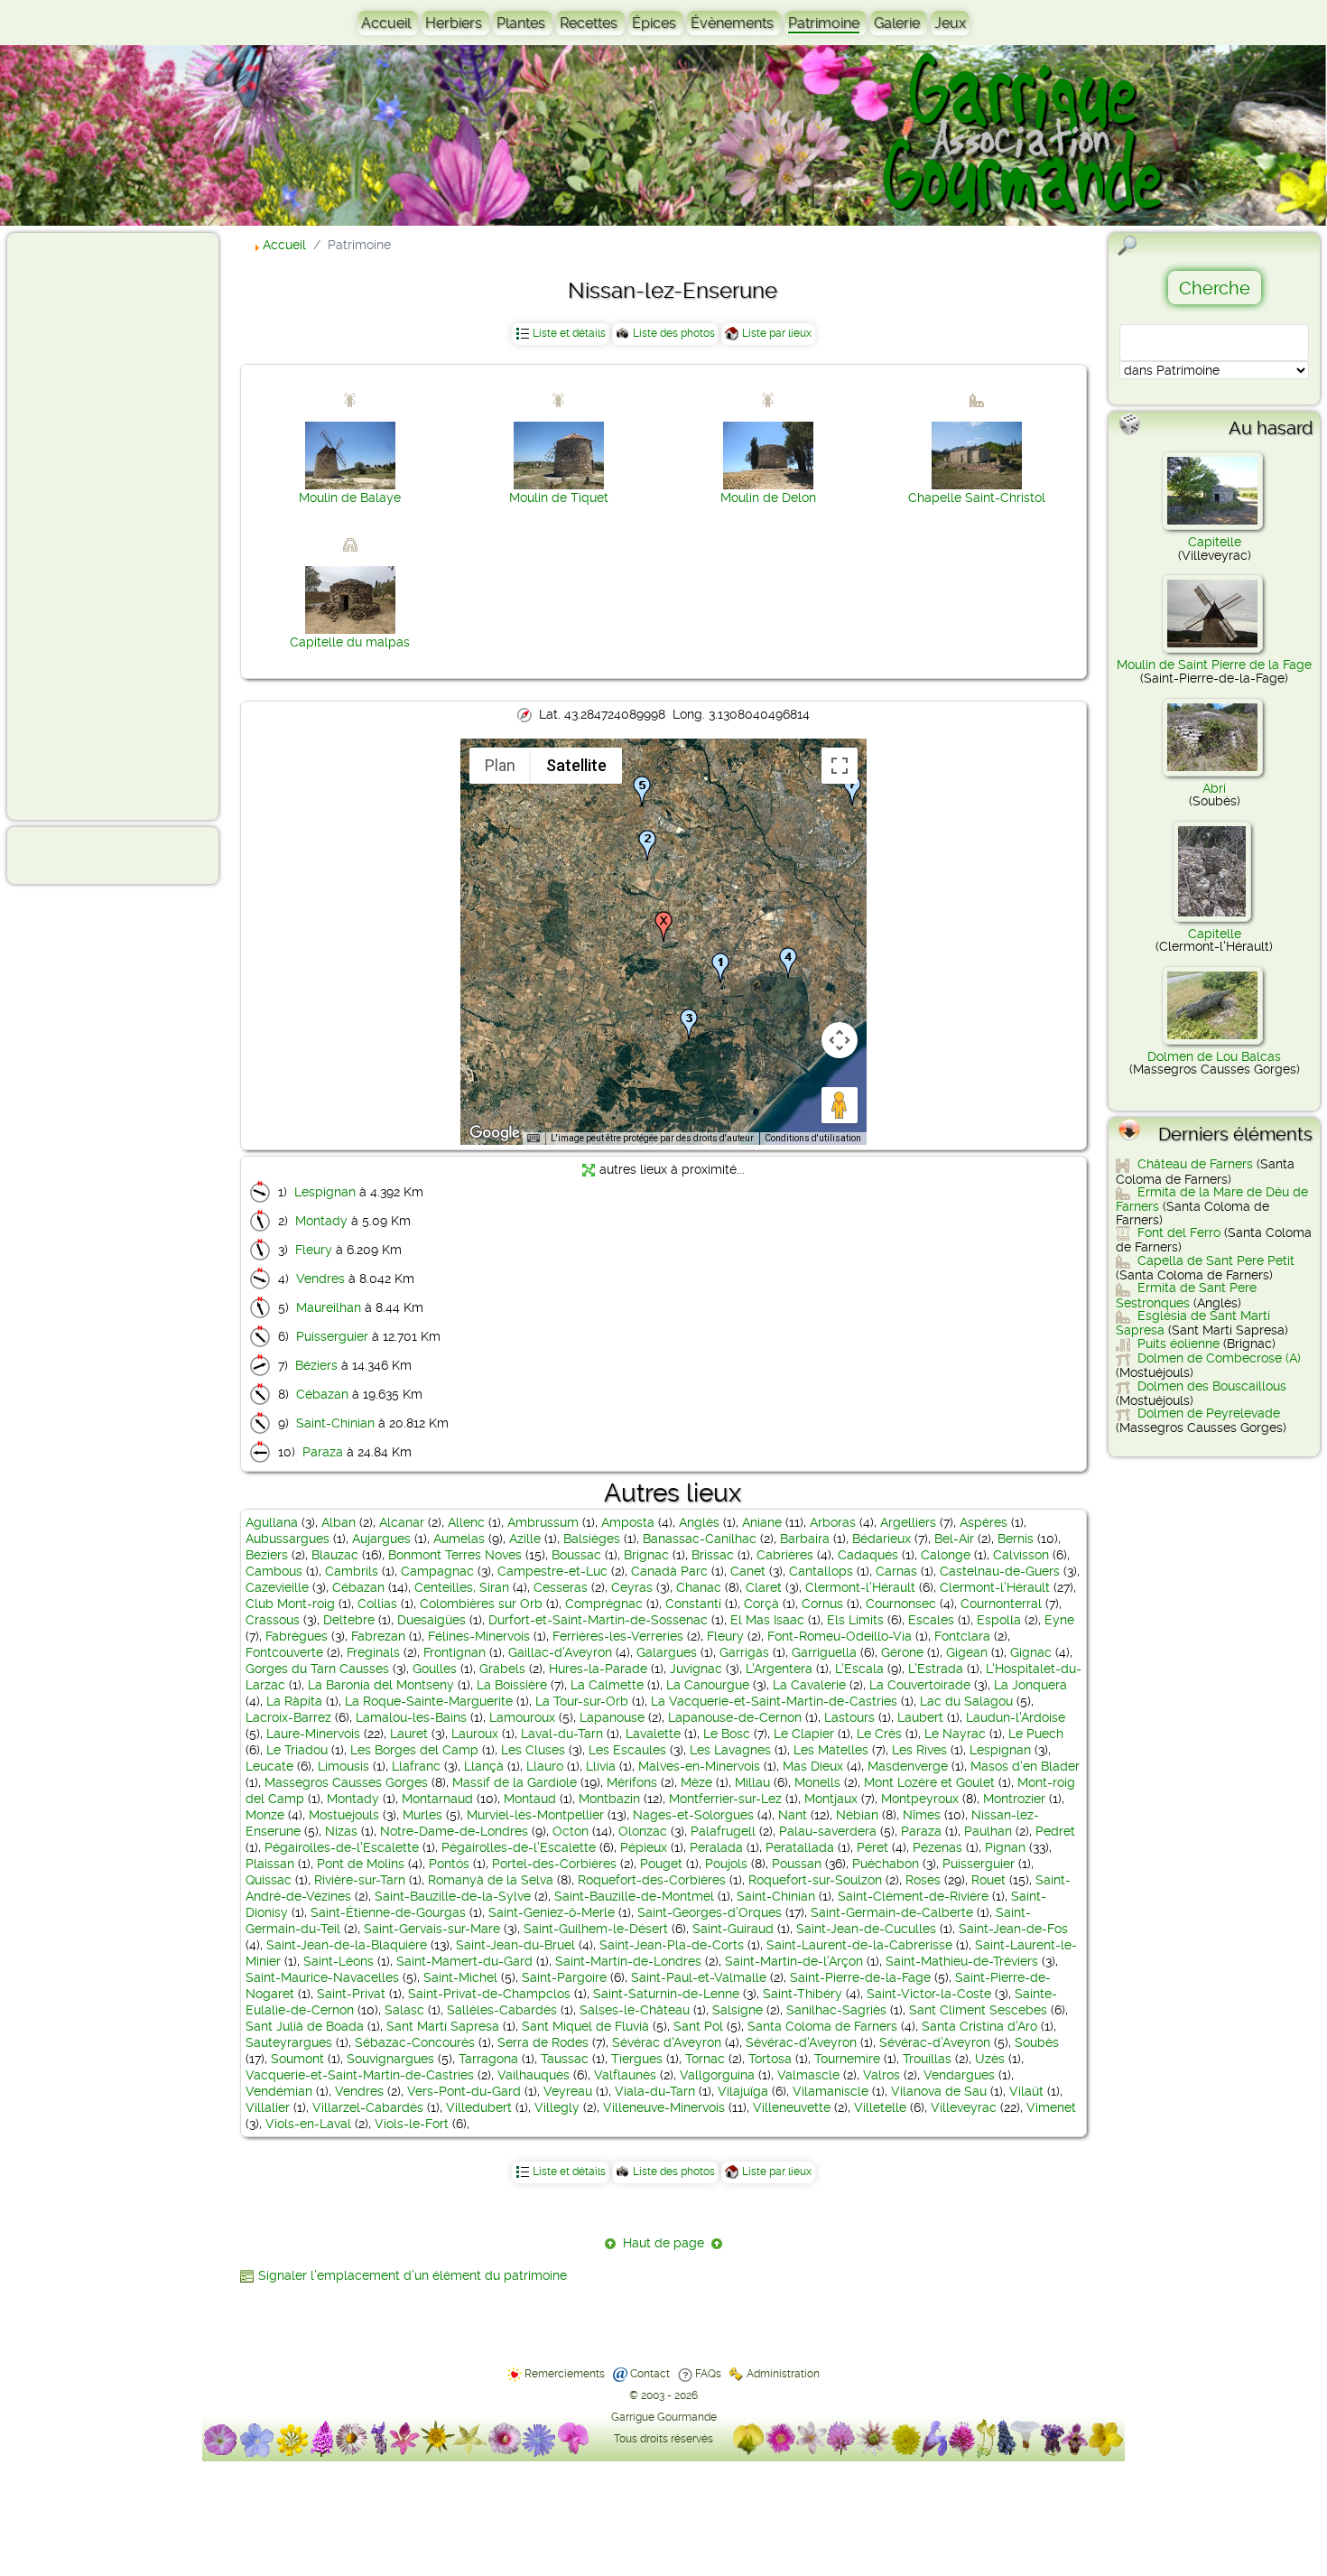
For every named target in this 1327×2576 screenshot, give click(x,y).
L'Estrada (936, 1669)
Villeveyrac (964, 2107)
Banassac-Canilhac (700, 1539)
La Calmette (607, 1685)
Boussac (576, 1555)
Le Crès (879, 1734)
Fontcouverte (284, 1652)
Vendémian (279, 2091)
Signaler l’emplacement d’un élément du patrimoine (413, 2275)
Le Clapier (804, 1734)
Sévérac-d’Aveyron (935, 2042)
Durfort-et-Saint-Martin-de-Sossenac (598, 1620)
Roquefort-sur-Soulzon (815, 1880)
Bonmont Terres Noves (455, 1555)
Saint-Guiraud (733, 1929)
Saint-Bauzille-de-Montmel (634, 1896)
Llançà (484, 1766)
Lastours (849, 1717)
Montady (321, 1221)
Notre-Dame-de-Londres (454, 1831)
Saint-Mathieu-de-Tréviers (962, 1961)
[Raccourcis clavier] (534, 1139)
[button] (720, 968)
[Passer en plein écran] (840, 766)
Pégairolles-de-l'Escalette (342, 1847)
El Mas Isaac (767, 1620)
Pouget (661, 1864)
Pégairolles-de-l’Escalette (519, 1847)
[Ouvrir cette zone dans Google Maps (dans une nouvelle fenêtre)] (495, 1133)
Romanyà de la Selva (491, 1880)
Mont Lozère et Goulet (929, 1782)
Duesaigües (432, 1620)
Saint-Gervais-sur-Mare (432, 1929)
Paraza (323, 1452)
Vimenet (1051, 2107)
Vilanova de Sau (939, 2091)
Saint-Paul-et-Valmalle (699, 1977)
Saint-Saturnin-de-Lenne (666, 1994)
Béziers (316, 1365)
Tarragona (488, 2059)
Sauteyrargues (289, 2042)
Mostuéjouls (344, 1815)
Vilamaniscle (831, 2091)
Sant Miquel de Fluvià (585, 2026)
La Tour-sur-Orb (582, 1701)
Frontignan (455, 1652)
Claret (764, 1587)
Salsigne (738, 2010)
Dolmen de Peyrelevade (1209, 1413)
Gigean (967, 1652)
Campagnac (437, 1571)
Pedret (1055, 1831)
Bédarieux (882, 1539)
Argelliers (908, 1522)
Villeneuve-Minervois (664, 2107)
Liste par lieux (777, 333)
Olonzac (643, 1831)
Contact (650, 2374)
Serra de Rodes (543, 2042)
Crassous (273, 1620)
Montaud (530, 1799)
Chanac (699, 1587)
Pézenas (937, 1847)
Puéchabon (886, 1864)
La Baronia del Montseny (381, 1685)
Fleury (314, 1250)
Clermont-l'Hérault (860, 1587)
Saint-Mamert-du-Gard (464, 1961)
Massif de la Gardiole (515, 1782)
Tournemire (847, 2059)
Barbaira (805, 1539)
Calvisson (1021, 1555)
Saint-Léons (339, 1961)
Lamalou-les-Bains (411, 1717)
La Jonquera (1030, 1685)
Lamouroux (522, 1717)
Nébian (857, 1815)
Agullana (272, 1522)
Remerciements (565, 2374)
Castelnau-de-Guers (1000, 1571)
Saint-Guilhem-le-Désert (596, 1929)
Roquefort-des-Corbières (652, 1880)
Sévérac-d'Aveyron (801, 2042)
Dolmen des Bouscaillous (1212, 1386)
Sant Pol (698, 2026)
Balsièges (592, 1539)
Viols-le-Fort (412, 2124)
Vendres (320, 1279)
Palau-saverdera (828, 1831)
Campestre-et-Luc (552, 1571)
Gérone (902, 1652)
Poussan (797, 1864)
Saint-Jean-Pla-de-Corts (672, 1945)
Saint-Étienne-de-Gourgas (388, 1912)
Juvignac (696, 1669)
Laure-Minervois (313, 1734)
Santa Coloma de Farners (822, 2026)
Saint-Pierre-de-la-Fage (860, 1977)
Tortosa (770, 2059)
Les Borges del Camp (414, 1750)
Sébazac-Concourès (415, 2042)
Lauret (409, 1734)
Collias (377, 1604)
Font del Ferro (1179, 1232)
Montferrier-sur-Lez (725, 1799)
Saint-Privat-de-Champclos (489, 1994)
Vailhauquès (534, 2075)
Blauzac (335, 1555)
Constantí (693, 1604)
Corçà (761, 1604)
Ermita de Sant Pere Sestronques (1186, 1295)
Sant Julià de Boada (305, 2026)
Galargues (667, 1652)
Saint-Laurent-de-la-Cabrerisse (859, 1945)
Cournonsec (901, 1604)
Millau (752, 1782)
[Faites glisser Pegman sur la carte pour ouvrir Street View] (840, 1105)
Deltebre (349, 1620)
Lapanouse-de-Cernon (735, 1717)
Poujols (726, 1864)
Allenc (466, 1522)
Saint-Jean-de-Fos (1013, 1929)
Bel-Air (954, 1539)
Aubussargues (288, 1539)
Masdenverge (908, 1766)
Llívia (601, 1766)
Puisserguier (332, 1336)
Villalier (268, 2107)
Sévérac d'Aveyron (667, 2042)
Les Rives (919, 1750)
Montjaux (831, 1799)
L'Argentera (779, 1669)
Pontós (449, 1864)
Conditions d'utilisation (813, 1138)
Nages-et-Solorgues (693, 1815)
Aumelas (459, 1539)
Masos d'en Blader (1025, 1766)
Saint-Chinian (335, 1423)
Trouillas (927, 2059)
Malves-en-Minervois (699, 1766)
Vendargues (959, 2075)
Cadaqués (868, 1555)
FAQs (708, 2374)
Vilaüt (1026, 2091)
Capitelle (1215, 542)
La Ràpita (294, 1701)
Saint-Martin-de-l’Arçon (794, 1961)
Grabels (502, 1669)
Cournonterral (1001, 1604)
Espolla (999, 1620)
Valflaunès (625, 2075)
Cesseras (561, 1587)
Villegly (557, 2107)
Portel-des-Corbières (554, 1864)
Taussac (565, 2059)
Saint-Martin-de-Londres (628, 1961)
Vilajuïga (743, 2091)
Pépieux (644, 1847)
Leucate (269, 1766)
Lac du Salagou (966, 1701)
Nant (793, 1815)
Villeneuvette (792, 2107)
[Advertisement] (87, 525)
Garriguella (824, 1652)
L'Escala (859, 1669)
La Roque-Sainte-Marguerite (429, 1701)
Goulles (435, 1669)
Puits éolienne (1179, 1344)
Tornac (705, 2059)
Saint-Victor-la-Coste (929, 1994)
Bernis (1016, 1539)
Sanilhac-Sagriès (836, 2010)
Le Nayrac (955, 1734)
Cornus (822, 1604)
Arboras (833, 1522)
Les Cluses (533, 1750)
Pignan (1005, 1847)
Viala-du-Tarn (655, 2091)
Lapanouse (612, 1717)
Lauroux (475, 1734)
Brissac (713, 1555)
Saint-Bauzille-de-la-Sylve (453, 1896)
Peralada (716, 1847)
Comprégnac (604, 1604)
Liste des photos (674, 333)
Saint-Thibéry (803, 1994)
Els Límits (855, 1620)
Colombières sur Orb (481, 1604)
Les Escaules (627, 1750)
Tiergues (637, 2059)
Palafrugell (723, 1831)
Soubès (1037, 2042)
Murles (422, 1815)
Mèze (696, 1782)
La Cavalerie (809, 1685)
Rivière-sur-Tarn (360, 1880)
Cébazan (322, 1394)
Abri (1214, 788)
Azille (525, 1539)
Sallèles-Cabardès (502, 2010)
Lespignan (325, 1192)
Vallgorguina (717, 2075)
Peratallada (800, 1847)
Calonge (946, 1555)
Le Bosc (727, 1734)
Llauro (545, 1766)
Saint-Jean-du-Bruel (515, 1945)
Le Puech (1036, 1734)
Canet (748, 1571)
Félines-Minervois (479, 1636)
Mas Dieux (813, 1766)
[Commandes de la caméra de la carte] (840, 1040)
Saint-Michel (460, 1977)
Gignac (1031, 1652)
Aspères (984, 1522)
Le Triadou (297, 1750)
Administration (783, 2374)
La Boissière (512, 1685)
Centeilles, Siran (462, 1587)
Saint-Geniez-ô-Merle (552, 1912)
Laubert (920, 1717)
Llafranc (416, 1766)
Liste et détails (569, 333)
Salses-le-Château (635, 2010)
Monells (817, 1782)
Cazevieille (277, 1587)
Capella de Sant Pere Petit (1216, 1260)
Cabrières (785, 1555)
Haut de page (663, 2243)
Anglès (699, 1522)
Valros (882, 2075)
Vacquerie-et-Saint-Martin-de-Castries (360, 2075)
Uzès (990, 2059)
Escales (931, 1620)
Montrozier (1014, 1799)
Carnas (896, 1571)
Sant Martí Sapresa (443, 2026)
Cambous (274, 1571)
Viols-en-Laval (308, 2124)
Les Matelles (831, 1750)
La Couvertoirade (920, 1685)
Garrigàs (744, 1652)
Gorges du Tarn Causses (317, 1669)
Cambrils (352, 1571)
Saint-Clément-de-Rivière (913, 1896)
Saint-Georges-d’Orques (710, 1912)
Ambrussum (543, 1522)
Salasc (404, 2010)
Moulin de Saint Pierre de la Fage (1214, 665)
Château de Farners (1195, 1164)
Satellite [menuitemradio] (576, 765)
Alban (339, 1522)
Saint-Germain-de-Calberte (892, 1912)
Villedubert (479, 2107)
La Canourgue (708, 1685)
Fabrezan (378, 1636)
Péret (872, 1847)
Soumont (297, 2059)
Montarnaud (437, 1799)
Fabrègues (297, 1636)
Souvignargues (390, 2059)
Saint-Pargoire (564, 1977)
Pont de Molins (361, 1864)
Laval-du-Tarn (562, 1734)
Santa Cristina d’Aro (979, 2026)
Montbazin (609, 1799)
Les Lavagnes (730, 1750)
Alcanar (402, 1522)
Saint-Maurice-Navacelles (322, 1977)
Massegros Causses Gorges (346, 1782)
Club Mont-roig (290, 1604)
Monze (265, 1815)
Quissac (269, 1880)
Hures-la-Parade (598, 1669)
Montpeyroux (920, 1799)
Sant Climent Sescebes (978, 2010)
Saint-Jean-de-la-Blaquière (347, 1945)
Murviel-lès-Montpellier (535, 1815)
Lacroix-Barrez (288, 1717)
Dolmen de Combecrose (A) (1219, 1358)
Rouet (988, 1880)
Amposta (628, 1522)
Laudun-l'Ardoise (1016, 1717)
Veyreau (568, 2091)
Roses (923, 1880)
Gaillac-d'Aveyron (560, 1652)
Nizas (341, 1831)
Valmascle (808, 2075)
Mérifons (632, 1782)
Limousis (343, 1766)
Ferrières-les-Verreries (618, 1636)
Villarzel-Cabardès (368, 2107)
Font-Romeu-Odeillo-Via (840, 1636)
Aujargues (381, 1539)
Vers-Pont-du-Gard (464, 2091)
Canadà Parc (669, 1571)
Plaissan (270, 1864)
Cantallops (821, 1571)
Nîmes (922, 1815)
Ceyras (632, 1587)
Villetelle (880, 2107)
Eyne (1059, 1620)
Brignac (646, 1555)
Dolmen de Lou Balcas (1214, 1056)
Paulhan (988, 1831)
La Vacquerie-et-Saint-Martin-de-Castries (774, 1701)
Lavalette (653, 1734)
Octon (571, 1831)
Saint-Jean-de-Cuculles (866, 1929)
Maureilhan (329, 1307)
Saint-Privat (351, 1994)
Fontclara (962, 1636)
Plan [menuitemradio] (500, 765)
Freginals (373, 1652)
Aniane (762, 1522)
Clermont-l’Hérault (995, 1587)
